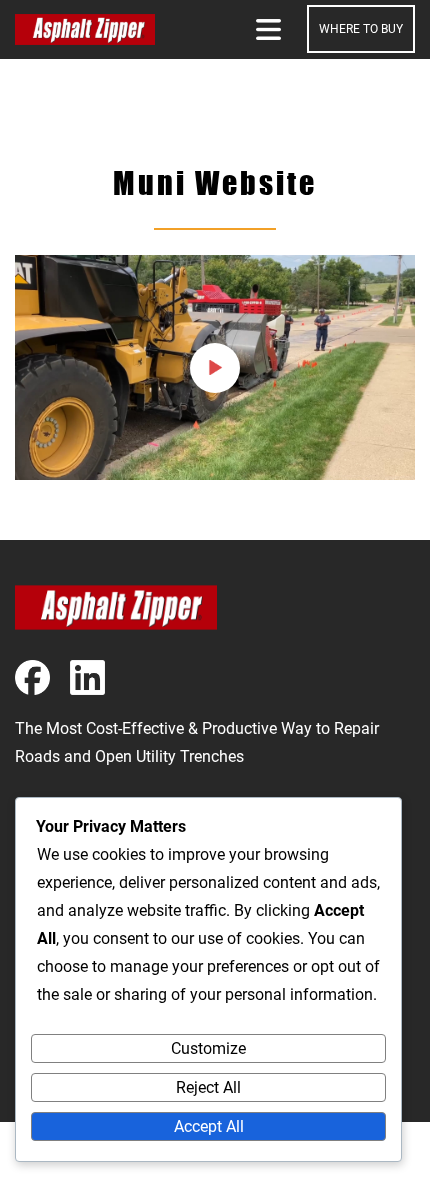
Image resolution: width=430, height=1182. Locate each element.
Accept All (209, 1126)
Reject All (208, 1087)
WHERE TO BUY (361, 29)
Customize (208, 1048)
